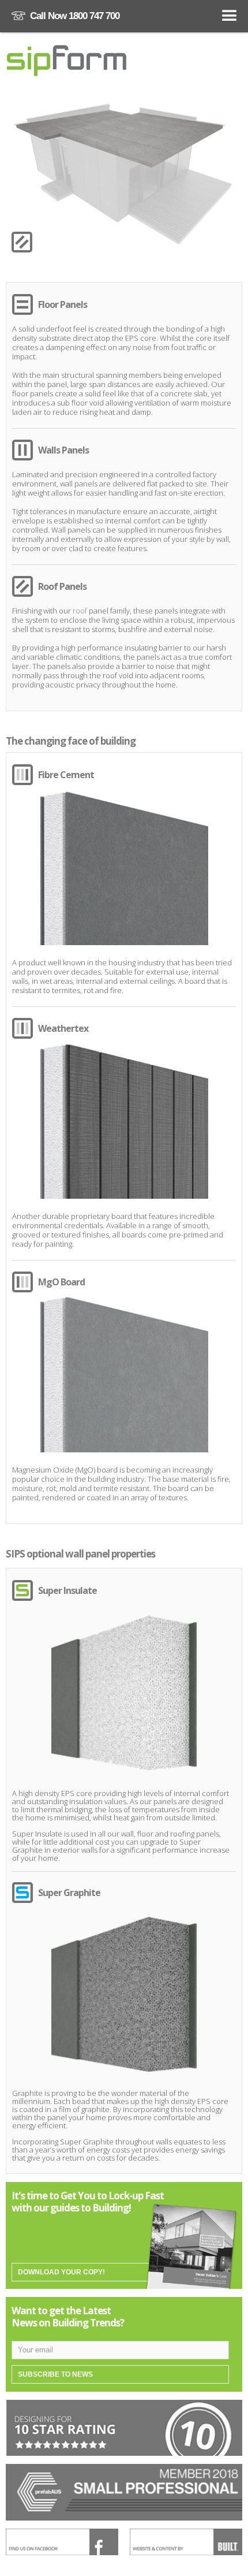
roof (80, 611)
